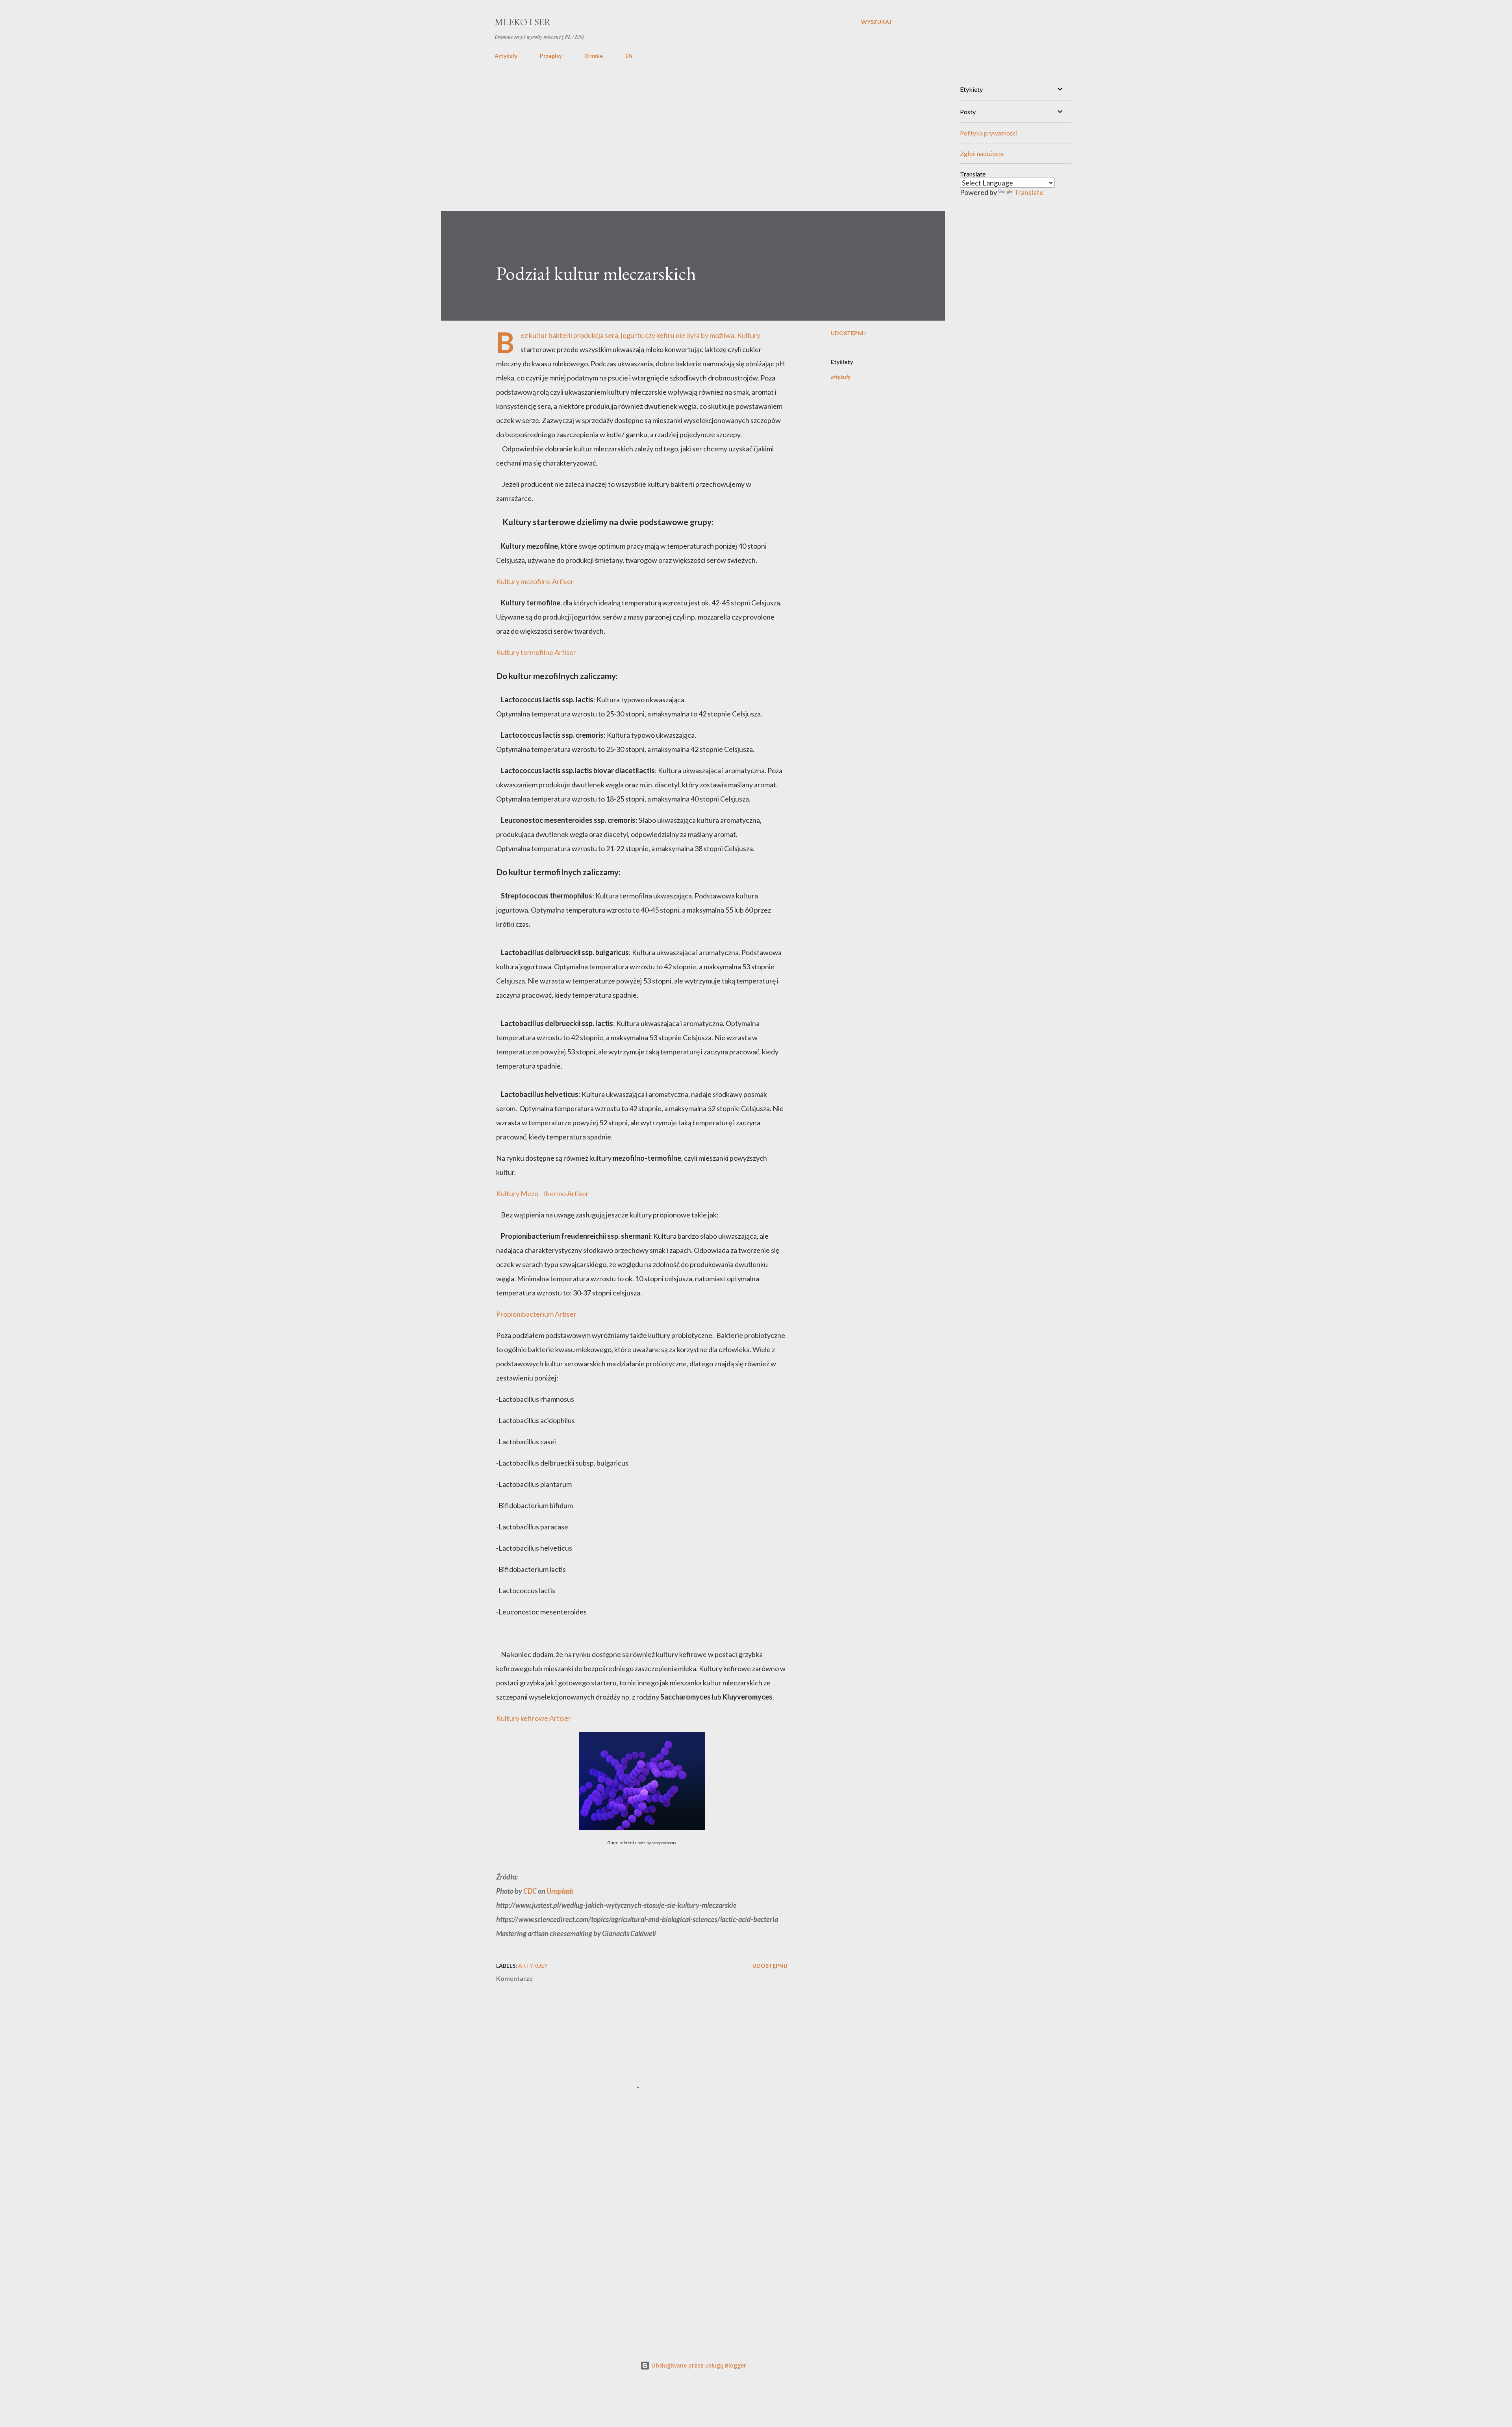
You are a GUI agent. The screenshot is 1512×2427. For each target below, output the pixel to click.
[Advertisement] (693, 137)
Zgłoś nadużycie (982, 153)
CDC (530, 1891)
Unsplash (560, 1891)
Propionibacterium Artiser (536, 1314)
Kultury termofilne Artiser (536, 652)
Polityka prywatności (989, 133)
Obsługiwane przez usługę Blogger (698, 2365)
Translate (1029, 192)
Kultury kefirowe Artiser (534, 1718)
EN (629, 56)
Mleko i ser (523, 22)
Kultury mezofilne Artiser (535, 581)
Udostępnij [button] (848, 333)
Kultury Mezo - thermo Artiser (542, 1193)
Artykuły (506, 56)
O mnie (594, 56)
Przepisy (551, 56)
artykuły (841, 377)
